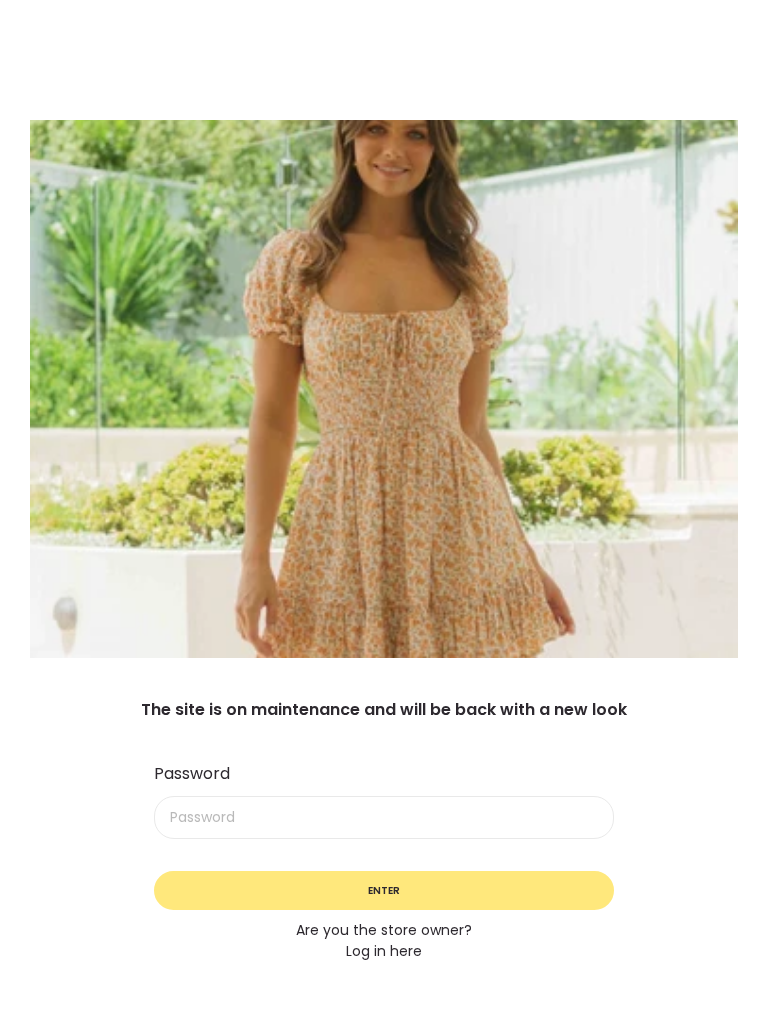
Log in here (384, 951)
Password (192, 773)
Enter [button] (384, 890)
